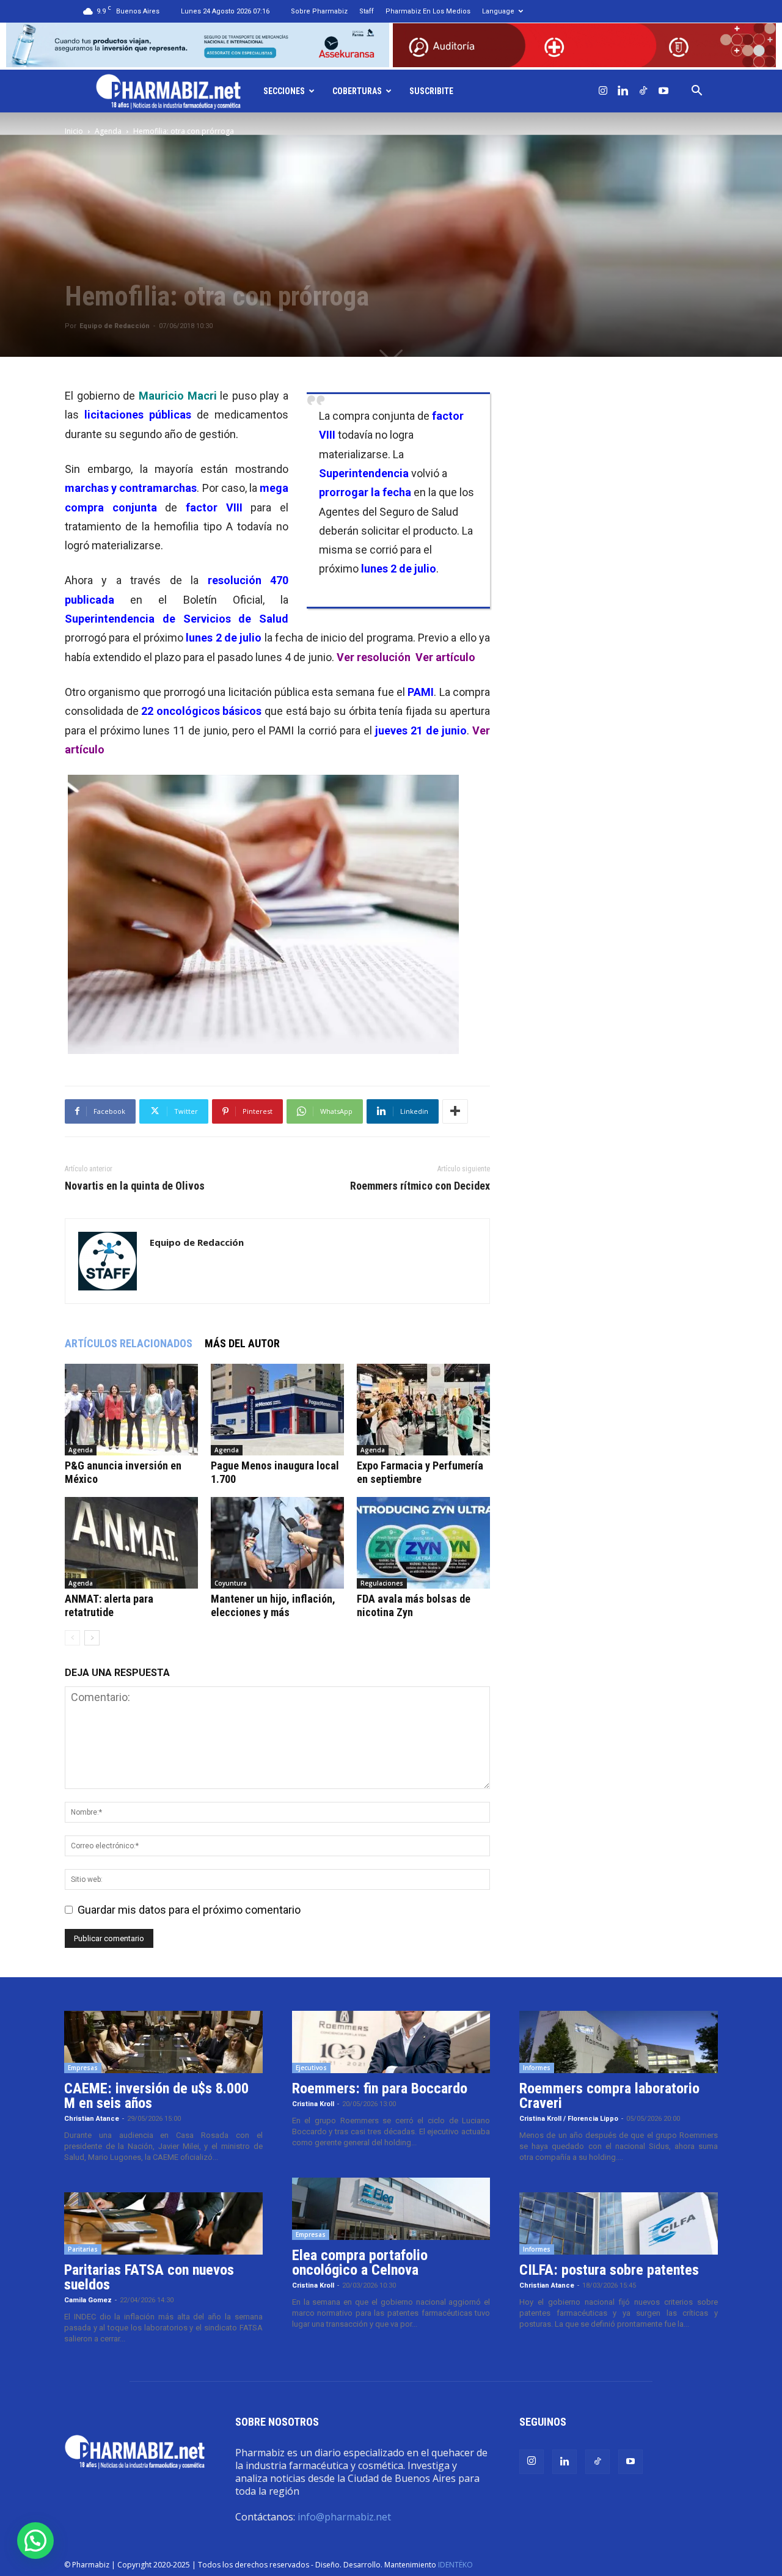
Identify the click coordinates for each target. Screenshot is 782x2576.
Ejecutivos (311, 2068)
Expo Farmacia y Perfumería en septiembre (420, 1472)
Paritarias (83, 2249)
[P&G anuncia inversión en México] (131, 1410)
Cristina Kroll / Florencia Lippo (569, 2119)
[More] (455, 1111)
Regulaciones (382, 1583)
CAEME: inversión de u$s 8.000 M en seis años (156, 2096)
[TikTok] (643, 91)
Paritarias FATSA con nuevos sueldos (149, 2277)
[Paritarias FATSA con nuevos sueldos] (163, 2223)
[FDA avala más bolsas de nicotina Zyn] (423, 1543)
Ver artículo (445, 657)
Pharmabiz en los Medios (428, 11)
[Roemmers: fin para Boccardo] (391, 2042)
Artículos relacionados (129, 1343)
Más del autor (242, 1343)
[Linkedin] (623, 91)
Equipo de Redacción (115, 326)
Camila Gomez (88, 2300)
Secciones (284, 91)
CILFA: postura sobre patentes (609, 2270)
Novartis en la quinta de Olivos (135, 1186)
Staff (367, 11)
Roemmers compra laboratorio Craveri (609, 2096)
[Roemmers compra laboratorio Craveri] (619, 2042)
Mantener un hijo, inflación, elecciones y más (273, 1605)
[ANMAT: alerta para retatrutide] (131, 1543)
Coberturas (357, 91)
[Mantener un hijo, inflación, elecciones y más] (277, 1543)
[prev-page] (72, 1638)
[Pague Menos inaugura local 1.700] (277, 1410)
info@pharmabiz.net (344, 2517)
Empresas (83, 2068)
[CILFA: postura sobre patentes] (619, 2223)
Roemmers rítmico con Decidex (420, 1186)
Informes (537, 2068)
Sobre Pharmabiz (319, 11)
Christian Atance (92, 2119)
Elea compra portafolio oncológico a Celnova (360, 2263)
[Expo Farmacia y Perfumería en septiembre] (423, 1410)
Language (498, 11)
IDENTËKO (455, 2565)
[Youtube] (663, 91)
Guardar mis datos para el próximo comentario (189, 1910)
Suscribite (431, 91)
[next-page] (92, 1638)
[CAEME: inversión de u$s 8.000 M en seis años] (163, 2042)
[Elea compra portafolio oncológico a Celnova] (391, 2209)
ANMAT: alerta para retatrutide (109, 1605)
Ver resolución (374, 657)
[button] (697, 91)
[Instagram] (603, 91)
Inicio (74, 131)
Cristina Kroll (313, 2104)
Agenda (108, 131)
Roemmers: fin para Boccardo (380, 2088)
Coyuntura (231, 1583)
